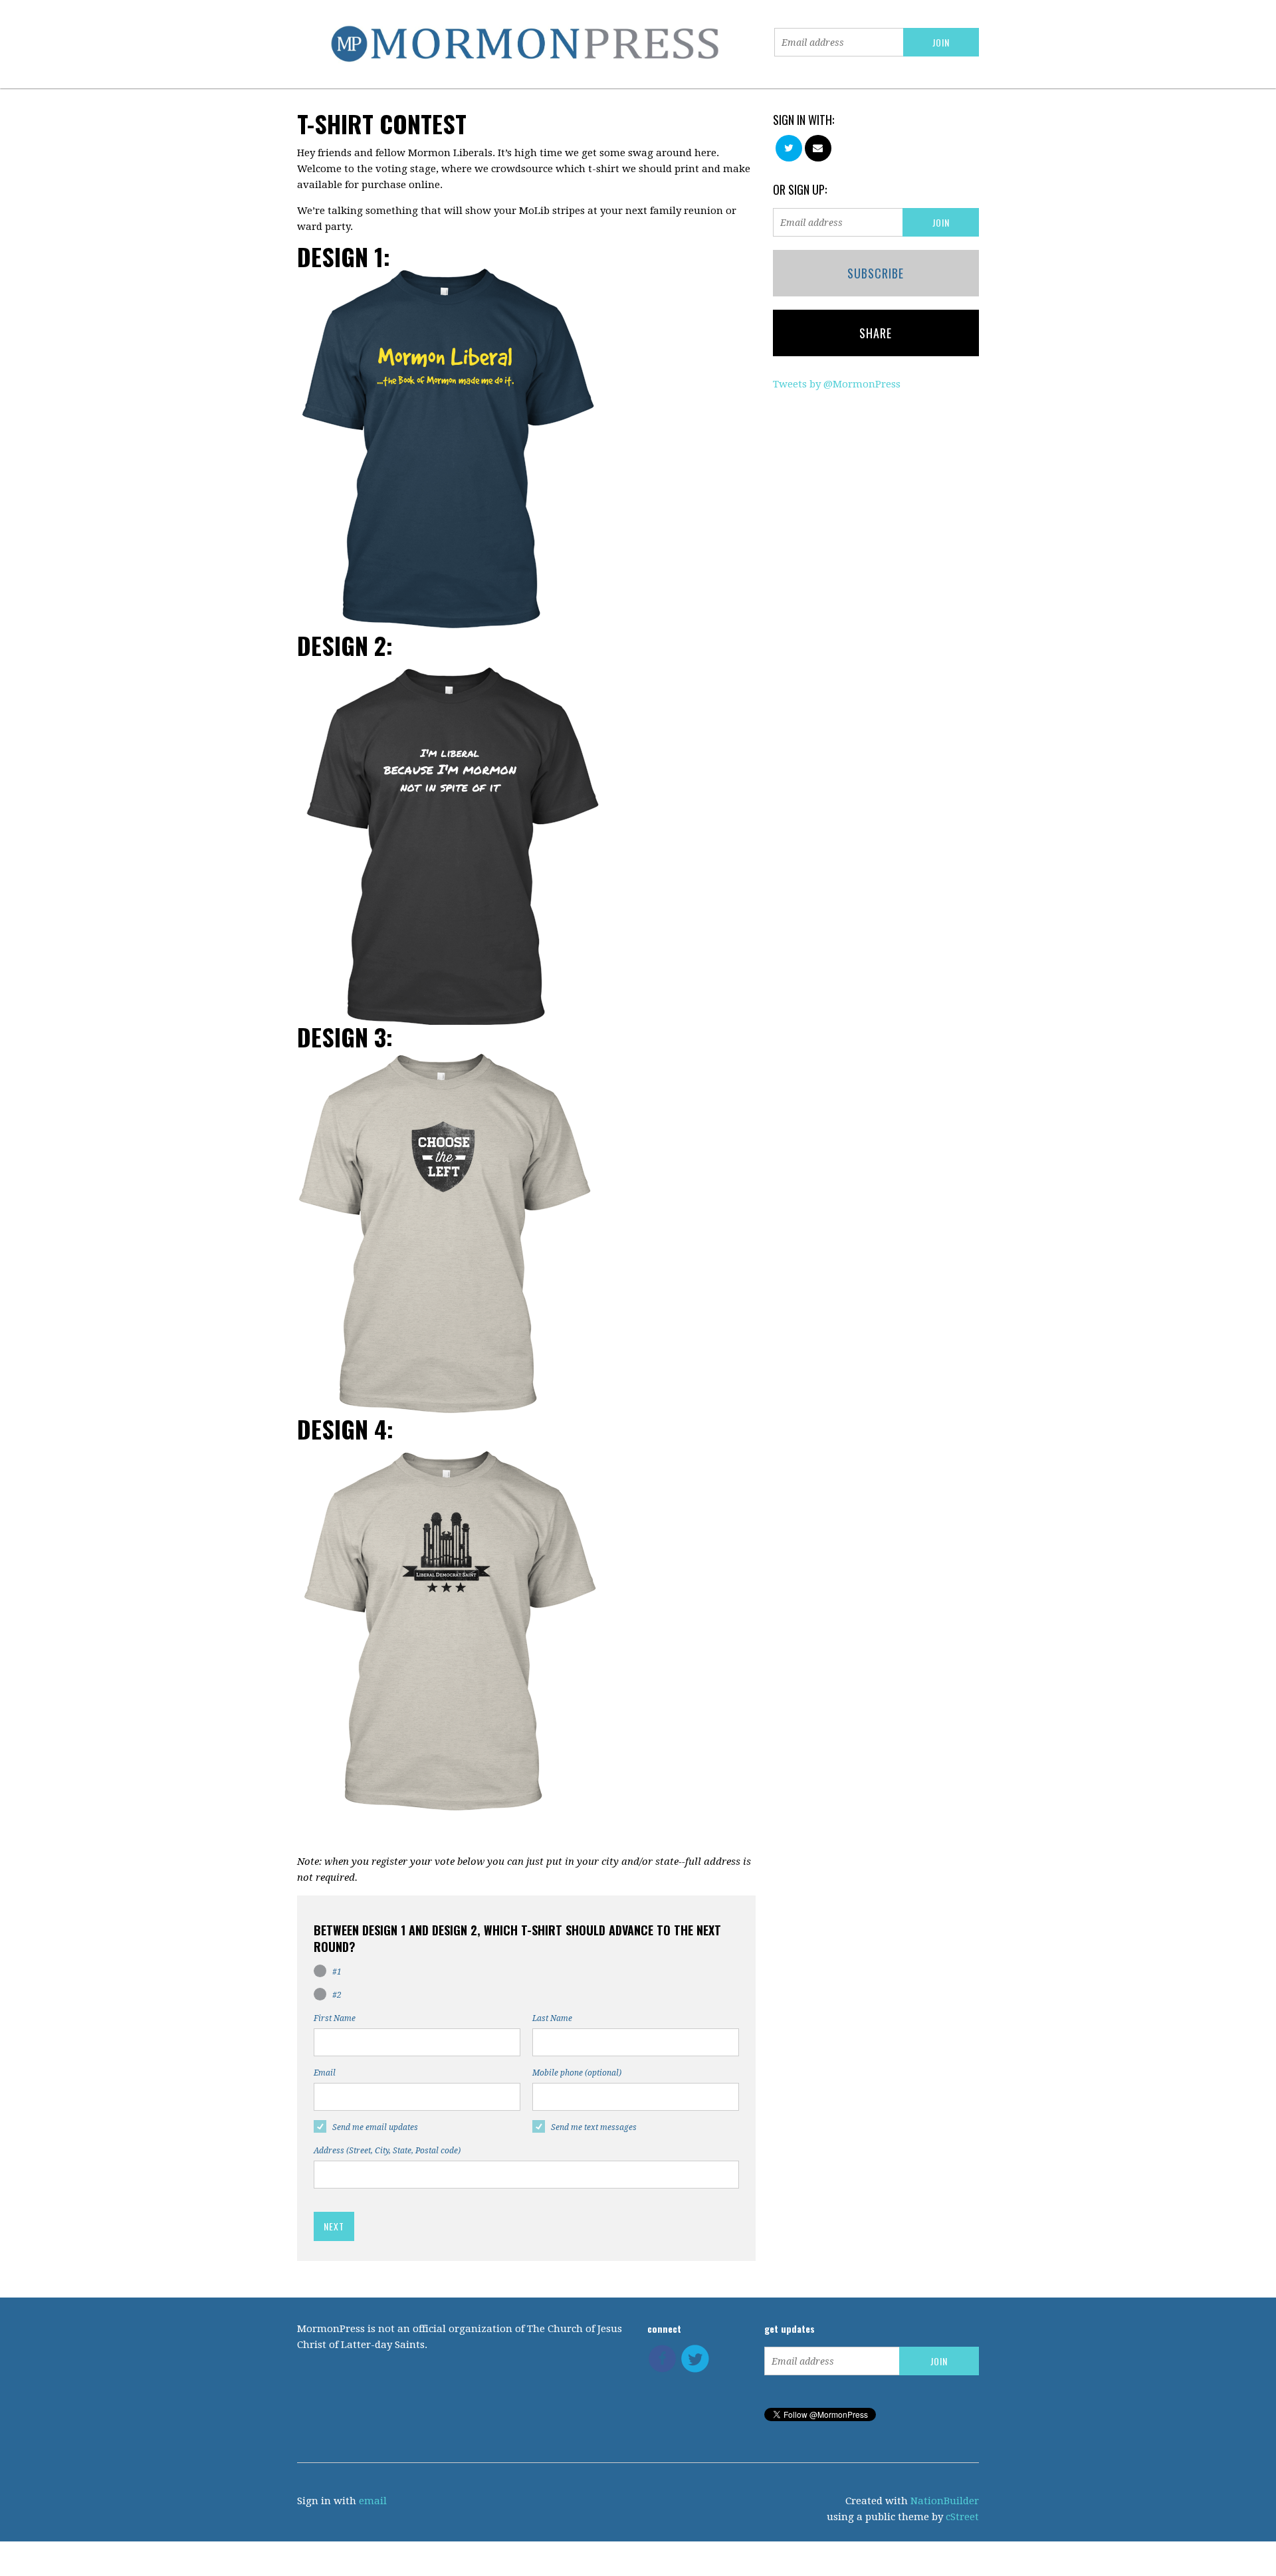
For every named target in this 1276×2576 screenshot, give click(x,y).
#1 (337, 1972)
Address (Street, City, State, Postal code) (387, 2151)
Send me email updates (375, 2127)
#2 (337, 1995)
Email (325, 2073)
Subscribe (876, 273)
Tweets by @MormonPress (837, 384)
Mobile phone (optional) (577, 2073)
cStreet (962, 2517)
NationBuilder (945, 2501)
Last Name (552, 2018)
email (373, 2501)
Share (876, 333)
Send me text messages (594, 2127)
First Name (335, 2018)
